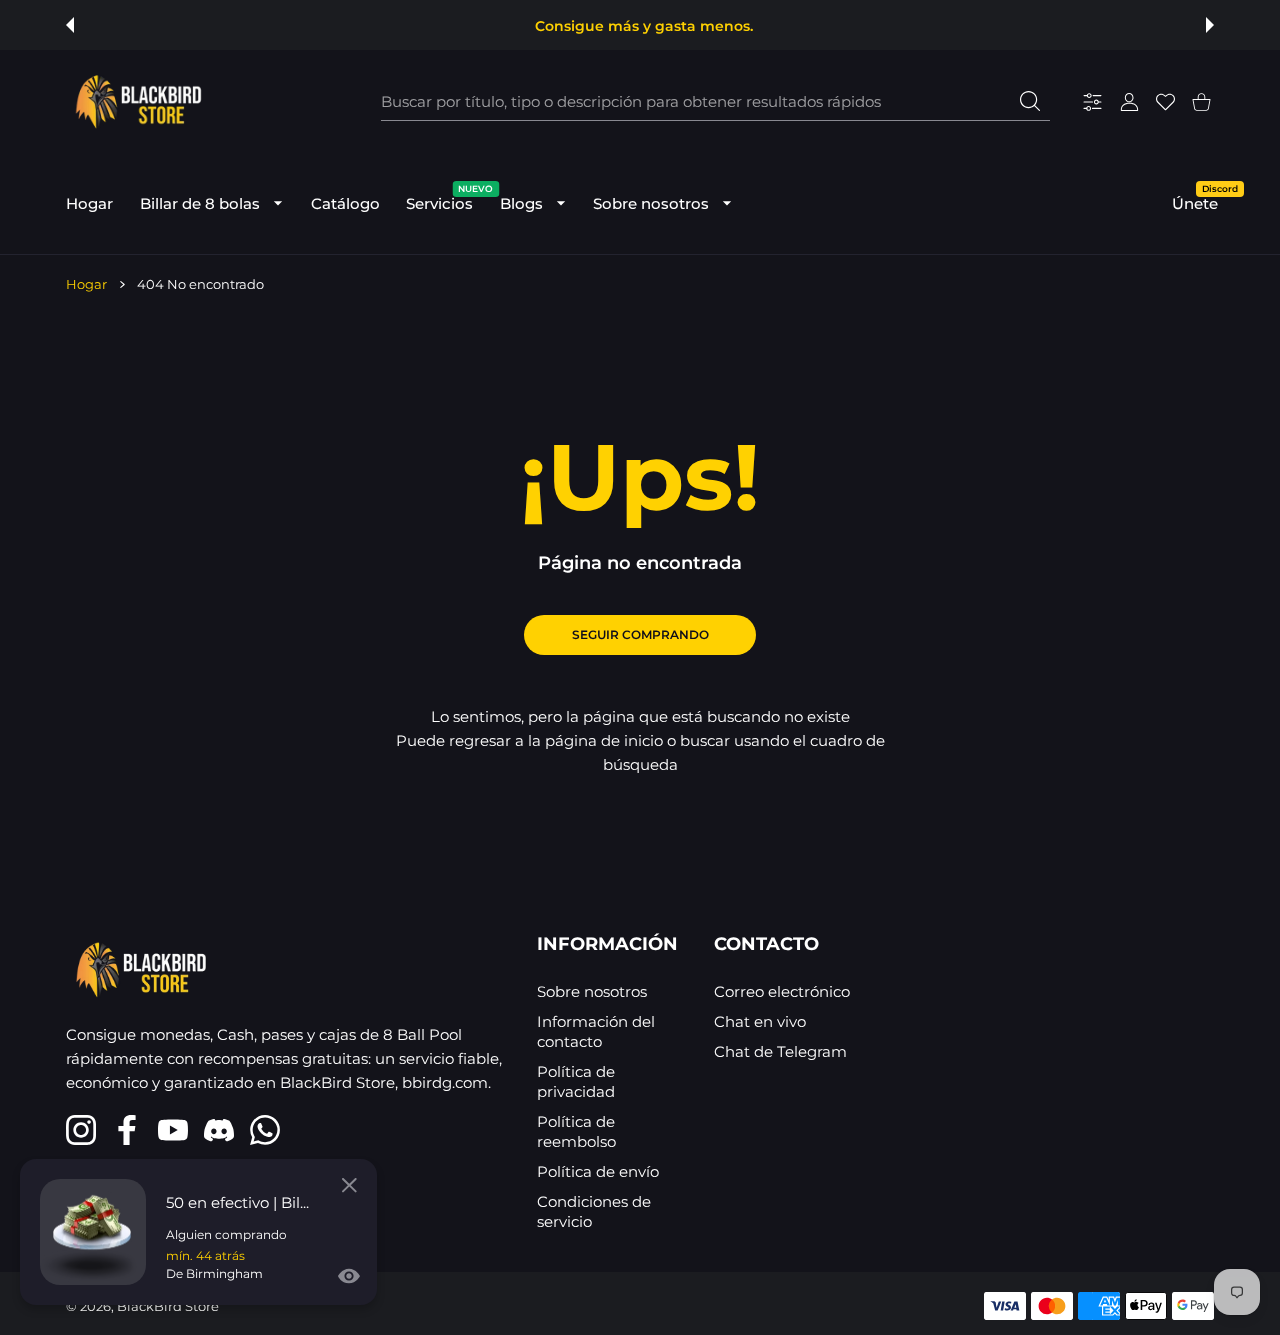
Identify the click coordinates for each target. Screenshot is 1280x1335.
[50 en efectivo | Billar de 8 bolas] (93, 1232)
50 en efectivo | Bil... (237, 1202)
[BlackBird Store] (136, 102)
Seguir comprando (640, 634)
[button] (70, 25)
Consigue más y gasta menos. (644, 26)
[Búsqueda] (1030, 101)
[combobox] (715, 102)
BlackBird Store (168, 1306)
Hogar (86, 284)
